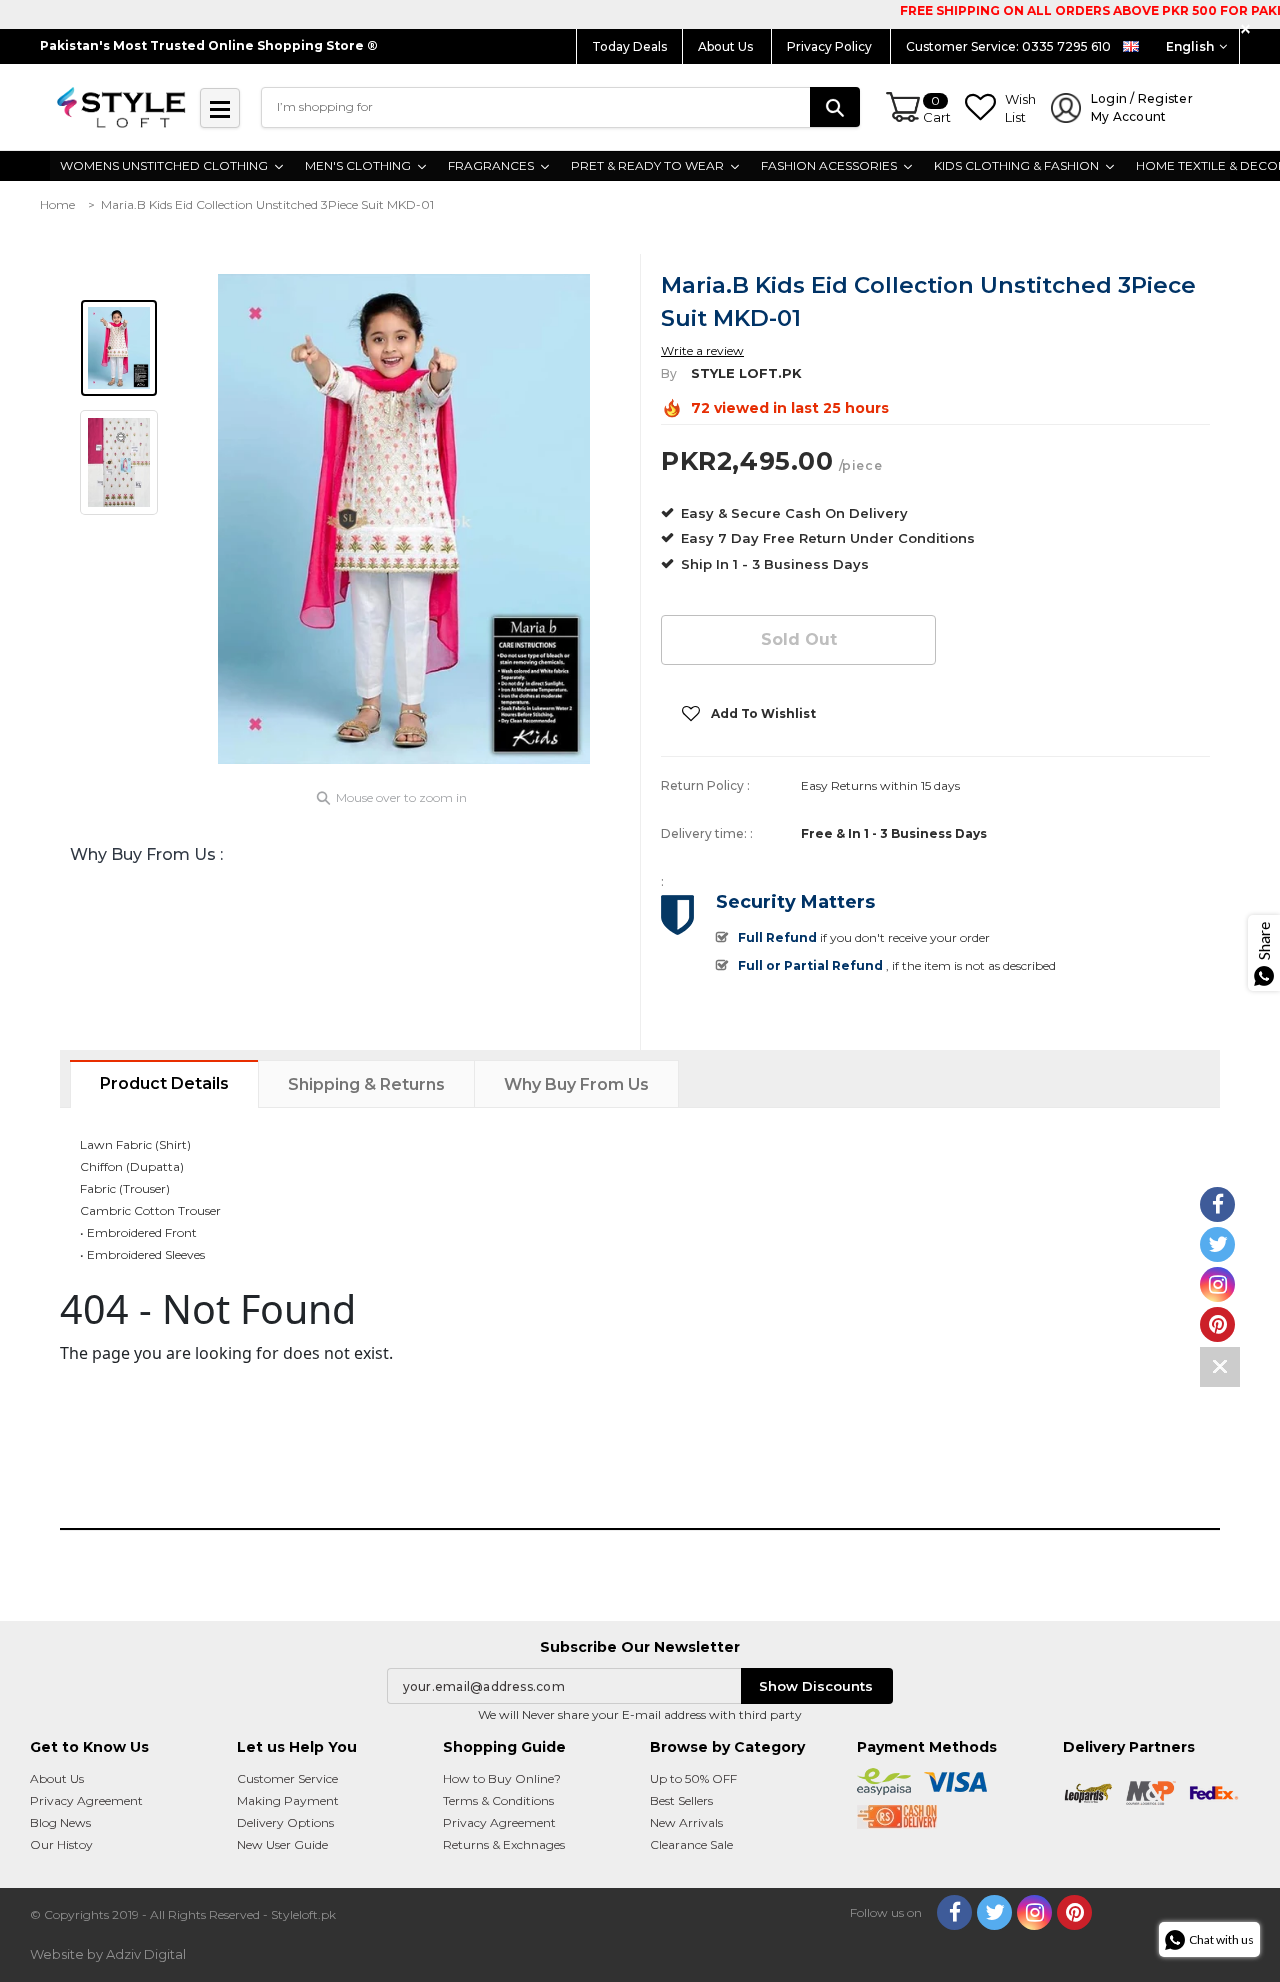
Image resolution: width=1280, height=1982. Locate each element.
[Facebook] (954, 1912)
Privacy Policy (831, 46)
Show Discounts (816, 1686)
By (669, 373)
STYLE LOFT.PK (746, 373)
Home (57, 204)
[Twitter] (994, 1912)
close (1248, 29)
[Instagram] (1034, 1912)
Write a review (702, 350)
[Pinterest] (1074, 1912)
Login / (1142, 107)
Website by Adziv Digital (108, 1954)
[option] (404, 519)
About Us (727, 46)
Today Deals (629, 46)
